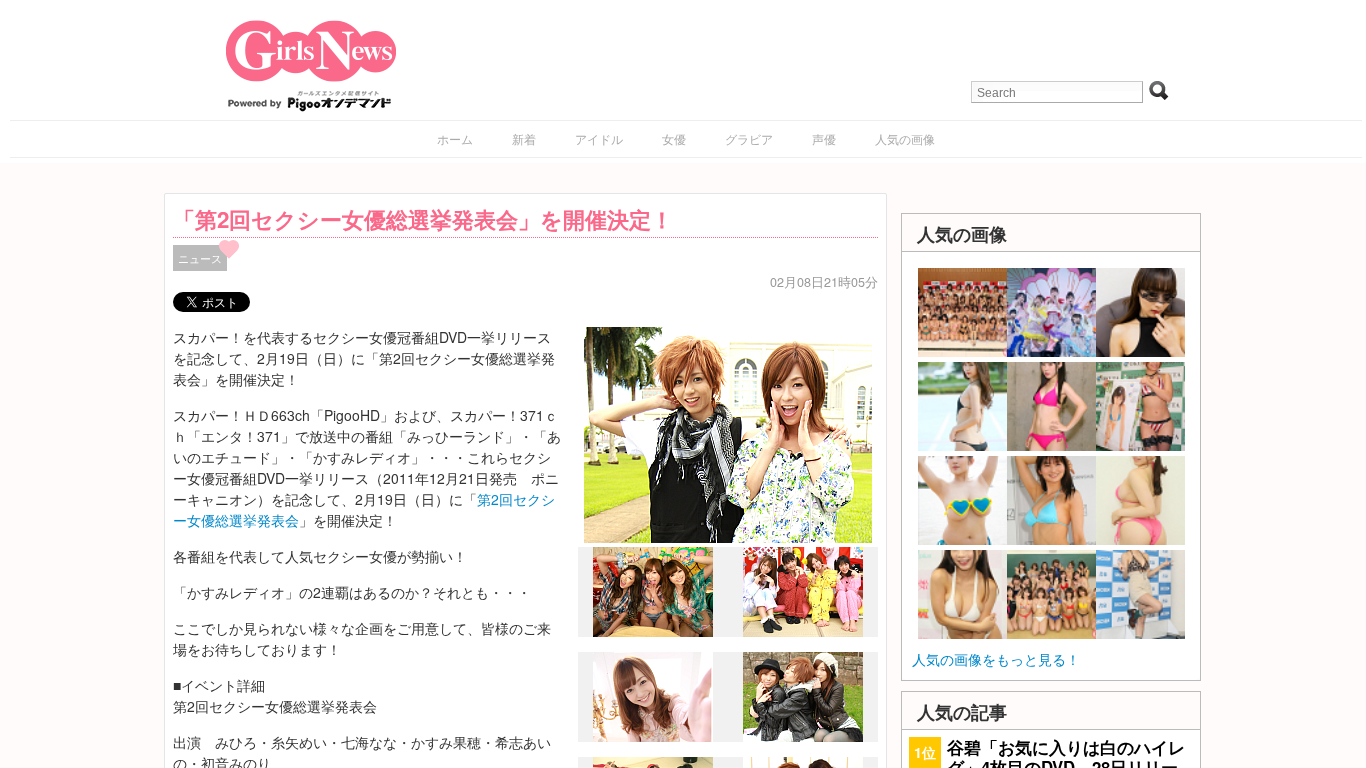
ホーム (455, 138)
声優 (824, 138)
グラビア (749, 138)
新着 (524, 138)
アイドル (599, 138)
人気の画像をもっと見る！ (996, 659)
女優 (674, 138)
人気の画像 (905, 138)
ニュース (200, 258)
